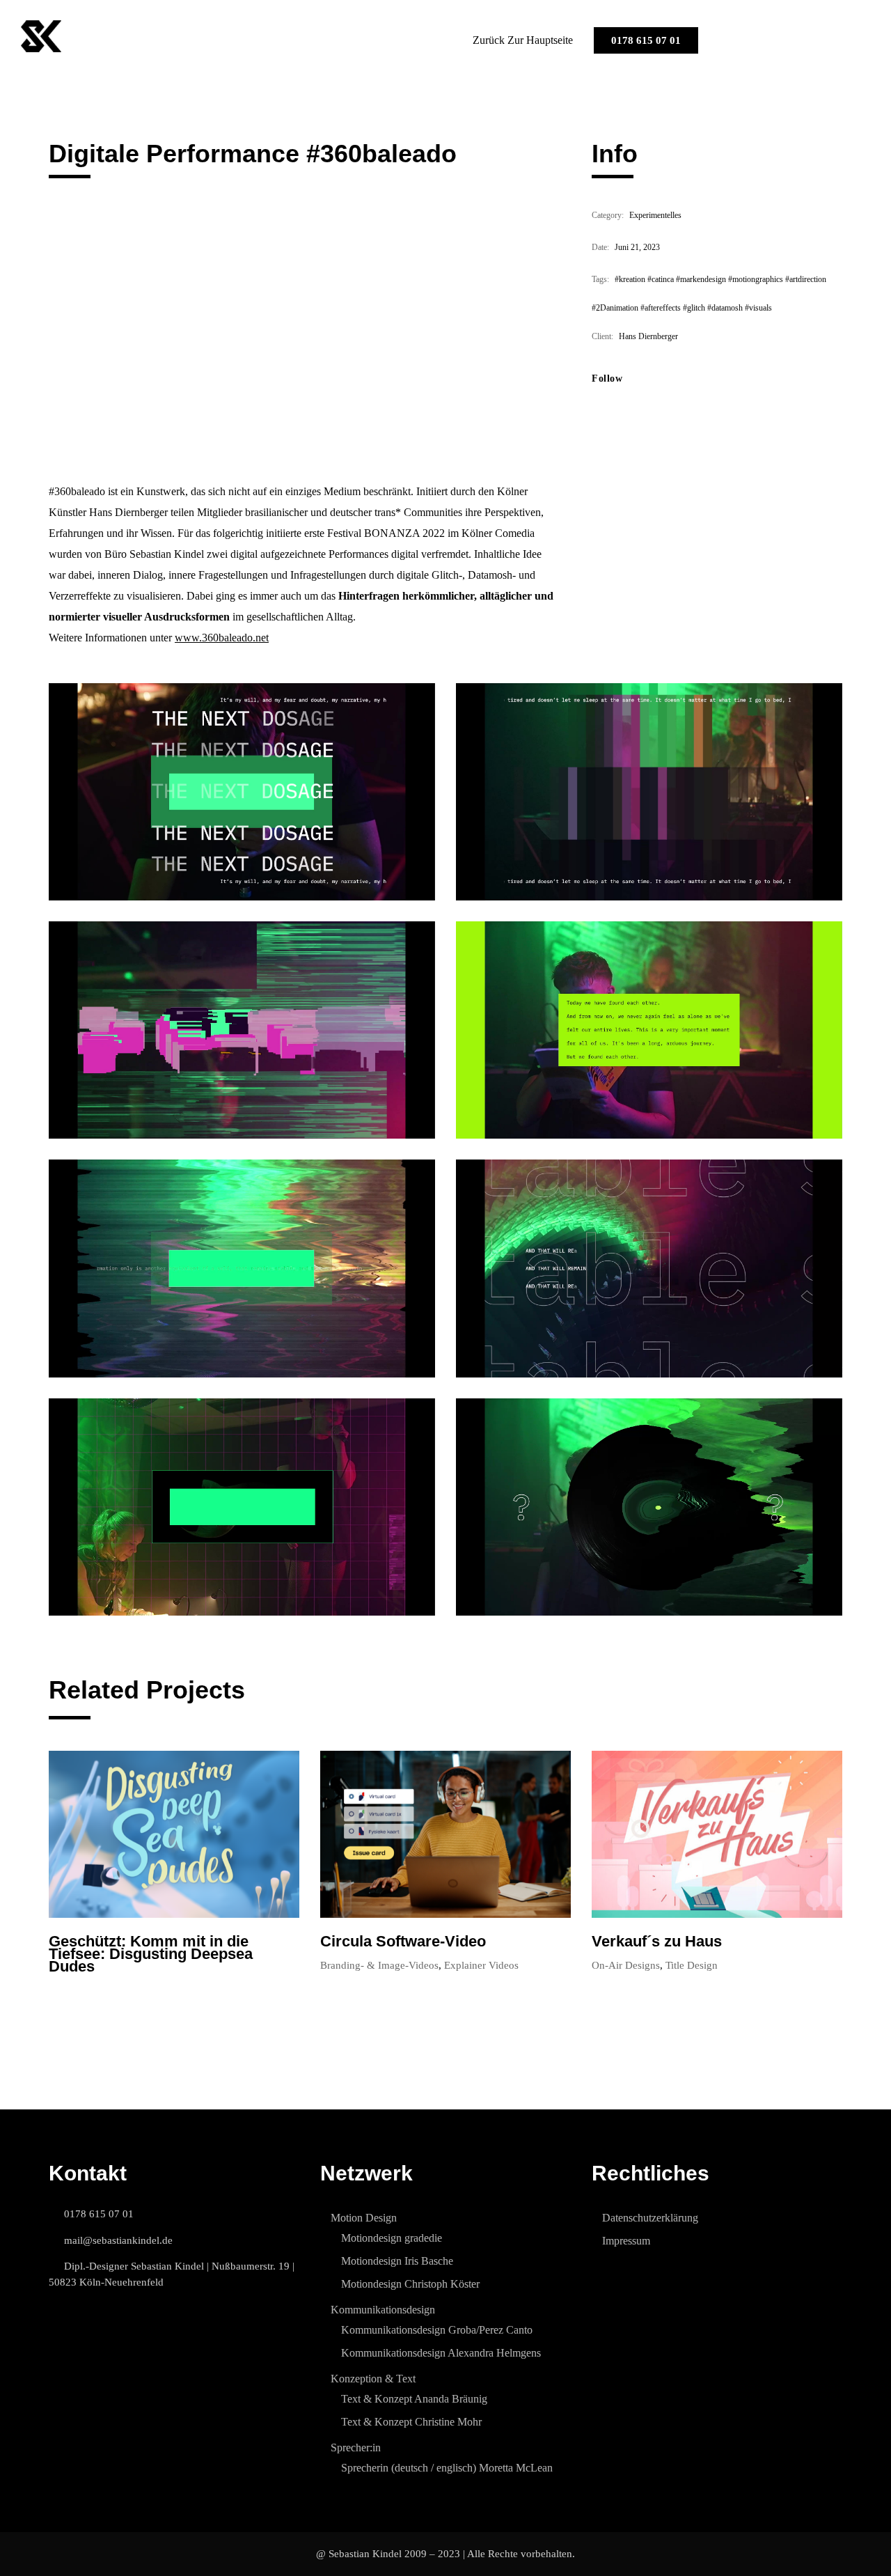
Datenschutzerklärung (650, 2218)
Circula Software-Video (403, 1942)
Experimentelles (655, 215)
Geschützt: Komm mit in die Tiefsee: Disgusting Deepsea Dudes (151, 1954)
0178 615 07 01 (646, 40)
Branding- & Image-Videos (379, 1965)
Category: (608, 215)
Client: (602, 336)
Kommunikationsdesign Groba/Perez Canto (437, 2330)
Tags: (600, 279)
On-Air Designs (626, 1965)
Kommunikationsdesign (383, 2310)
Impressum (626, 2241)
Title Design (692, 1965)
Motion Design (364, 2218)
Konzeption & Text (373, 2379)
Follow (607, 378)
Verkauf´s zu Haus (657, 1942)
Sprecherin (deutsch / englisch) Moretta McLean (447, 2468)
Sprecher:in (356, 2448)
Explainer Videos (481, 1965)
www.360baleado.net (222, 638)
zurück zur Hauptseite (523, 40)
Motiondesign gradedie (392, 2238)
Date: (600, 247)
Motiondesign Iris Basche (397, 2261)
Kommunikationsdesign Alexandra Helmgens (441, 2353)
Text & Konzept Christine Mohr (411, 2422)
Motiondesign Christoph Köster (410, 2284)
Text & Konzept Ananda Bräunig (414, 2399)
